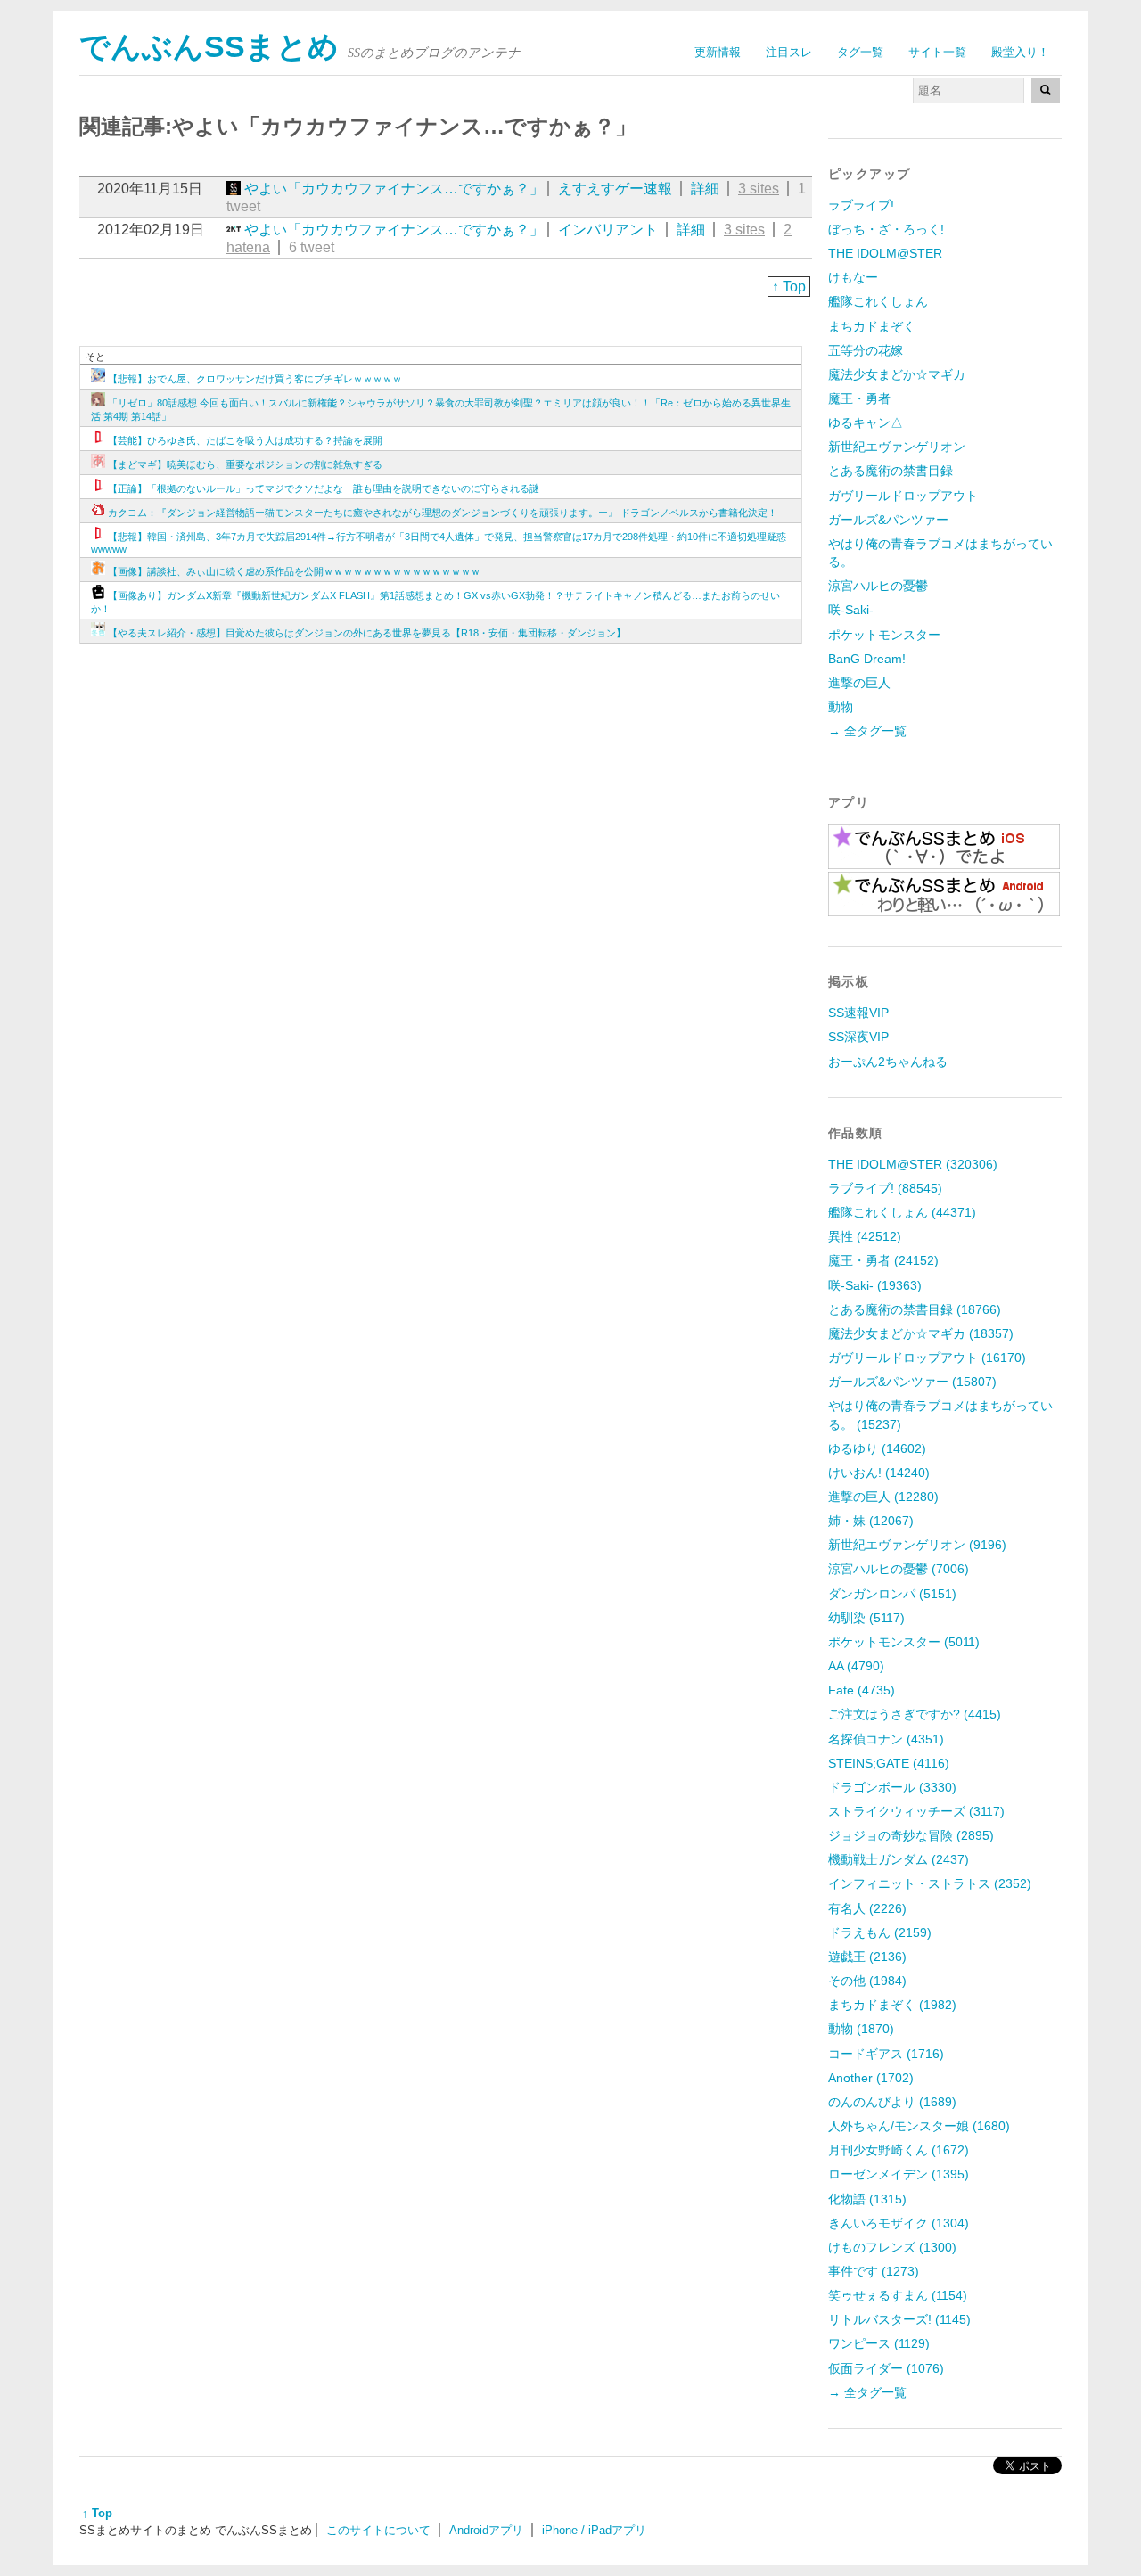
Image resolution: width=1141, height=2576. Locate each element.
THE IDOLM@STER (885, 253)
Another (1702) (871, 2078)
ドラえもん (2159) (880, 1932)
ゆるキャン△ (866, 422)
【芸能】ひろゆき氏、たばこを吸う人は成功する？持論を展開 (245, 440)
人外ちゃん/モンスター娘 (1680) (919, 2126)
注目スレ (789, 52)
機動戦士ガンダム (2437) (899, 1859)
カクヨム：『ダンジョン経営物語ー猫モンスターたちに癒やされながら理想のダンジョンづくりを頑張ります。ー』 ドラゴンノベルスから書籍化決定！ (443, 513)
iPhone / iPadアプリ (594, 2530)
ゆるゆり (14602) (877, 1448)
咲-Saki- (851, 610)
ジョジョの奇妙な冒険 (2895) (911, 1835)
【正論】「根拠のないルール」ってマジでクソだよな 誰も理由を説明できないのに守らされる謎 (324, 488)
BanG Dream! (867, 659)
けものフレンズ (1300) (892, 2247)
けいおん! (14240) (879, 1473)
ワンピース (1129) (879, 2343)
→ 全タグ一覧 (867, 731)
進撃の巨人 (859, 683)
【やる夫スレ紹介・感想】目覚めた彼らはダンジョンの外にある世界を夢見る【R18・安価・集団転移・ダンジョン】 (367, 633)
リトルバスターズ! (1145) (899, 2319)
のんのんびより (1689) (892, 2102)
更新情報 (718, 52)
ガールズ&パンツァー (888, 520)
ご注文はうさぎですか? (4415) (915, 1714)
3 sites (759, 189)
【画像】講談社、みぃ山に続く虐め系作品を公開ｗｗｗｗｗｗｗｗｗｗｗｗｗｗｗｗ (294, 571)
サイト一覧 (937, 52)
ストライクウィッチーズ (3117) (916, 1811)
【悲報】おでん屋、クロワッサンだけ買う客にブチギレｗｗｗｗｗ (255, 379)
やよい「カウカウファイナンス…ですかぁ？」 (394, 189)
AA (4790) (856, 1666)
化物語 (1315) (867, 2199)
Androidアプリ (486, 2530)
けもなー (853, 277)
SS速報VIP (858, 1013)
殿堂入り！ (1020, 52)
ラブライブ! (861, 205)
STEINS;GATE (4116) (889, 1763)
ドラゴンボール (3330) (892, 1787)
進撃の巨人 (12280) (883, 1497)
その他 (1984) (867, 1981)
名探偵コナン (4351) (886, 1739)
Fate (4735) (862, 1690)
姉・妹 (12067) (871, 1521)
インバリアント (608, 230)
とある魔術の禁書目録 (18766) (915, 1309)
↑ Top (789, 287)
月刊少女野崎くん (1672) (899, 2150)
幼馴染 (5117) (866, 1618)
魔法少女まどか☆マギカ (897, 374)
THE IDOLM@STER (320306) (913, 1164)
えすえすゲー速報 (615, 189)
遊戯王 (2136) (867, 1957)
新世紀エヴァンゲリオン (897, 447)
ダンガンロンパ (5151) (892, 1594)
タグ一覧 (860, 52)
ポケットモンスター (884, 635)
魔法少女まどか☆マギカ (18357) (921, 1333)
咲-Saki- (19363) (875, 1285)
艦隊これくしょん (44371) (902, 1212)
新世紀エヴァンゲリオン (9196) (917, 1545)
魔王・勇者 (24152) (883, 1260)
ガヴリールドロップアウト (903, 496)
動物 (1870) (861, 2029)
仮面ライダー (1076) (886, 2368)
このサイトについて (378, 2530)
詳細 (705, 189)
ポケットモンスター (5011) (904, 1642)
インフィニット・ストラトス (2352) (930, 1883)
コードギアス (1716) (886, 2054)
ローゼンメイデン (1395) (899, 2174)
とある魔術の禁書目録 (891, 471)
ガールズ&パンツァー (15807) (912, 1382)
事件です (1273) (874, 2271)
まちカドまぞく (872, 326)
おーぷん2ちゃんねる (888, 1062)
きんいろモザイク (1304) (899, 2223)
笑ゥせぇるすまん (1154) (898, 2295)
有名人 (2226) (867, 1908)
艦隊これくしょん (878, 301)
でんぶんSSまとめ (209, 47)
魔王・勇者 (859, 398)
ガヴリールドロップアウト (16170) (927, 1358)
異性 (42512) (865, 1236)
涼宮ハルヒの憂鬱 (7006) (899, 1569)
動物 (841, 707)
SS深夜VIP (858, 1037)
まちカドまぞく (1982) (892, 2005)
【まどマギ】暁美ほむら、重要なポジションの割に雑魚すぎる (245, 464)
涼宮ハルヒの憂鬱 (878, 586)
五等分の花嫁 (866, 350)
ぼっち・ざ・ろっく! (886, 229)
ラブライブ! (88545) (885, 1188)
